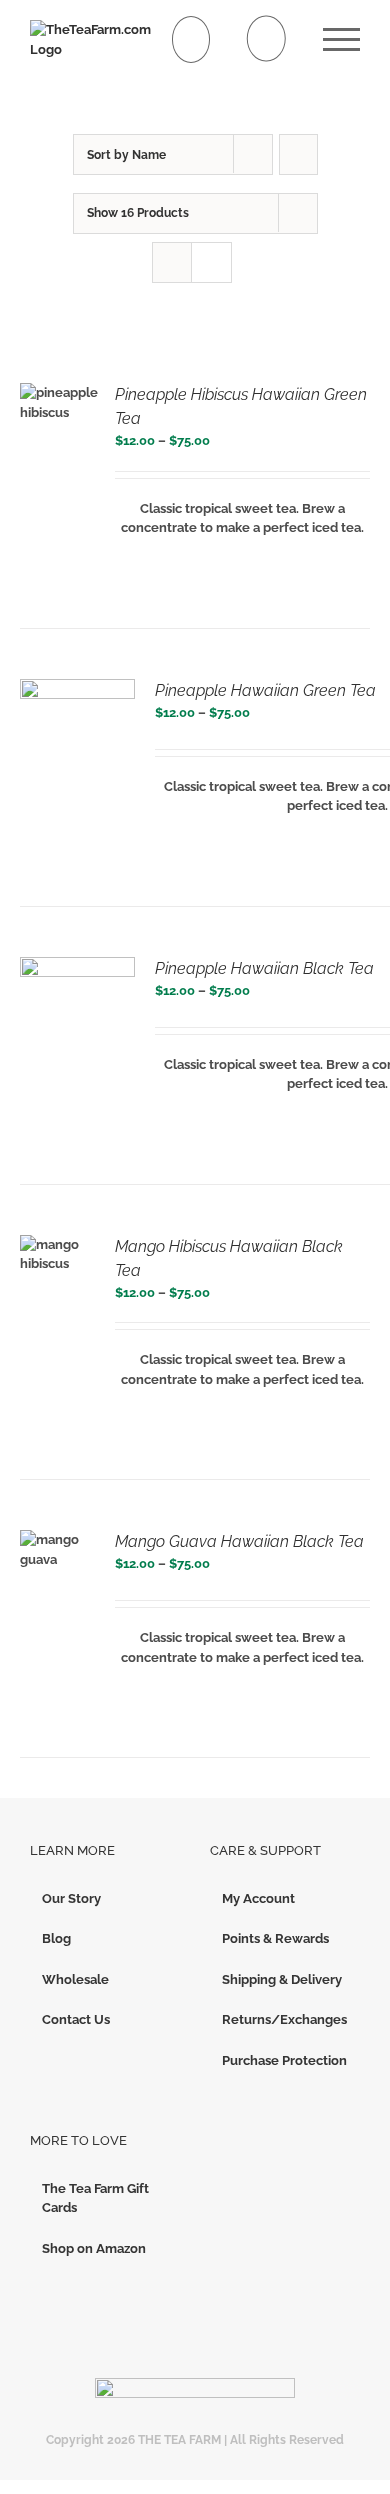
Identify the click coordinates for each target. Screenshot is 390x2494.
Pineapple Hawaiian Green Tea (265, 690)
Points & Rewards (275, 1938)
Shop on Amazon (94, 2248)
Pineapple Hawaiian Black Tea (264, 968)
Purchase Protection (284, 2060)
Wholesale (75, 1979)
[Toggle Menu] (341, 39)
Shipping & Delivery (282, 1979)
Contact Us (76, 2019)
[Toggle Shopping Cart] (191, 39)
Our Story (71, 1898)
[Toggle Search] (266, 38)
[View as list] (211, 262)
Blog (56, 1938)
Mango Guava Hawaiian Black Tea (239, 1541)
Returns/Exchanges (284, 2019)
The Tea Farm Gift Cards (95, 2198)
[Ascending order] (298, 154)
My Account (258, 1898)
